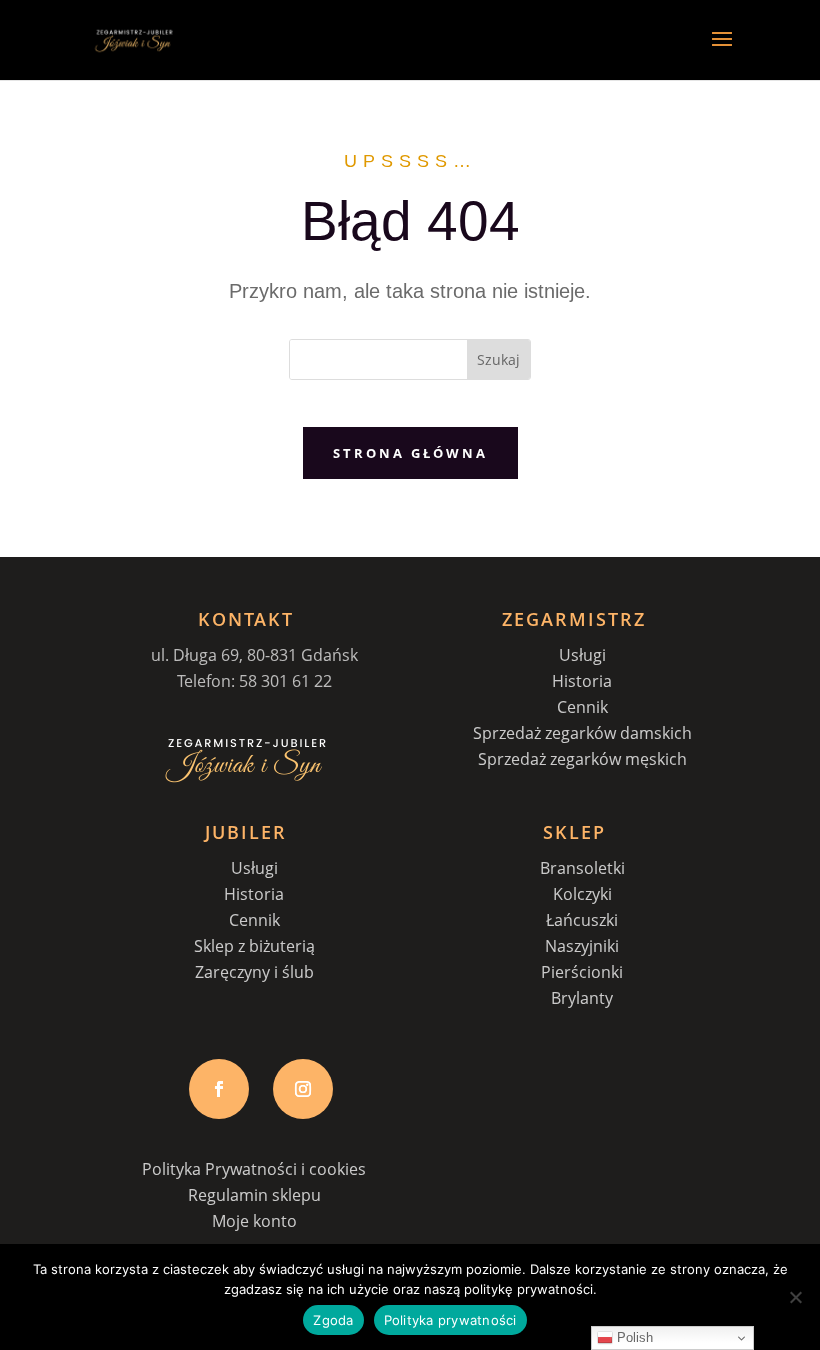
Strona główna (410, 453)
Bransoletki (582, 868)
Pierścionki (582, 972)
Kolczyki (582, 894)
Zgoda (333, 1320)
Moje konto (254, 1221)
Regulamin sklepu (254, 1195)
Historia (582, 681)
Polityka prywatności (450, 1320)
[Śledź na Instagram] (303, 1089)
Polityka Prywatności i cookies (254, 1169)
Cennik (582, 707)
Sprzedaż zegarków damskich (582, 733)
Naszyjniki (582, 946)
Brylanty (582, 998)
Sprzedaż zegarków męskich (582, 759)
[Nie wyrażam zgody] (795, 1297)
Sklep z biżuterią (254, 946)
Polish (633, 1337)
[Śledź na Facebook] (219, 1089)
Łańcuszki (582, 920)
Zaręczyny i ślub (254, 972)
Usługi (582, 655)
